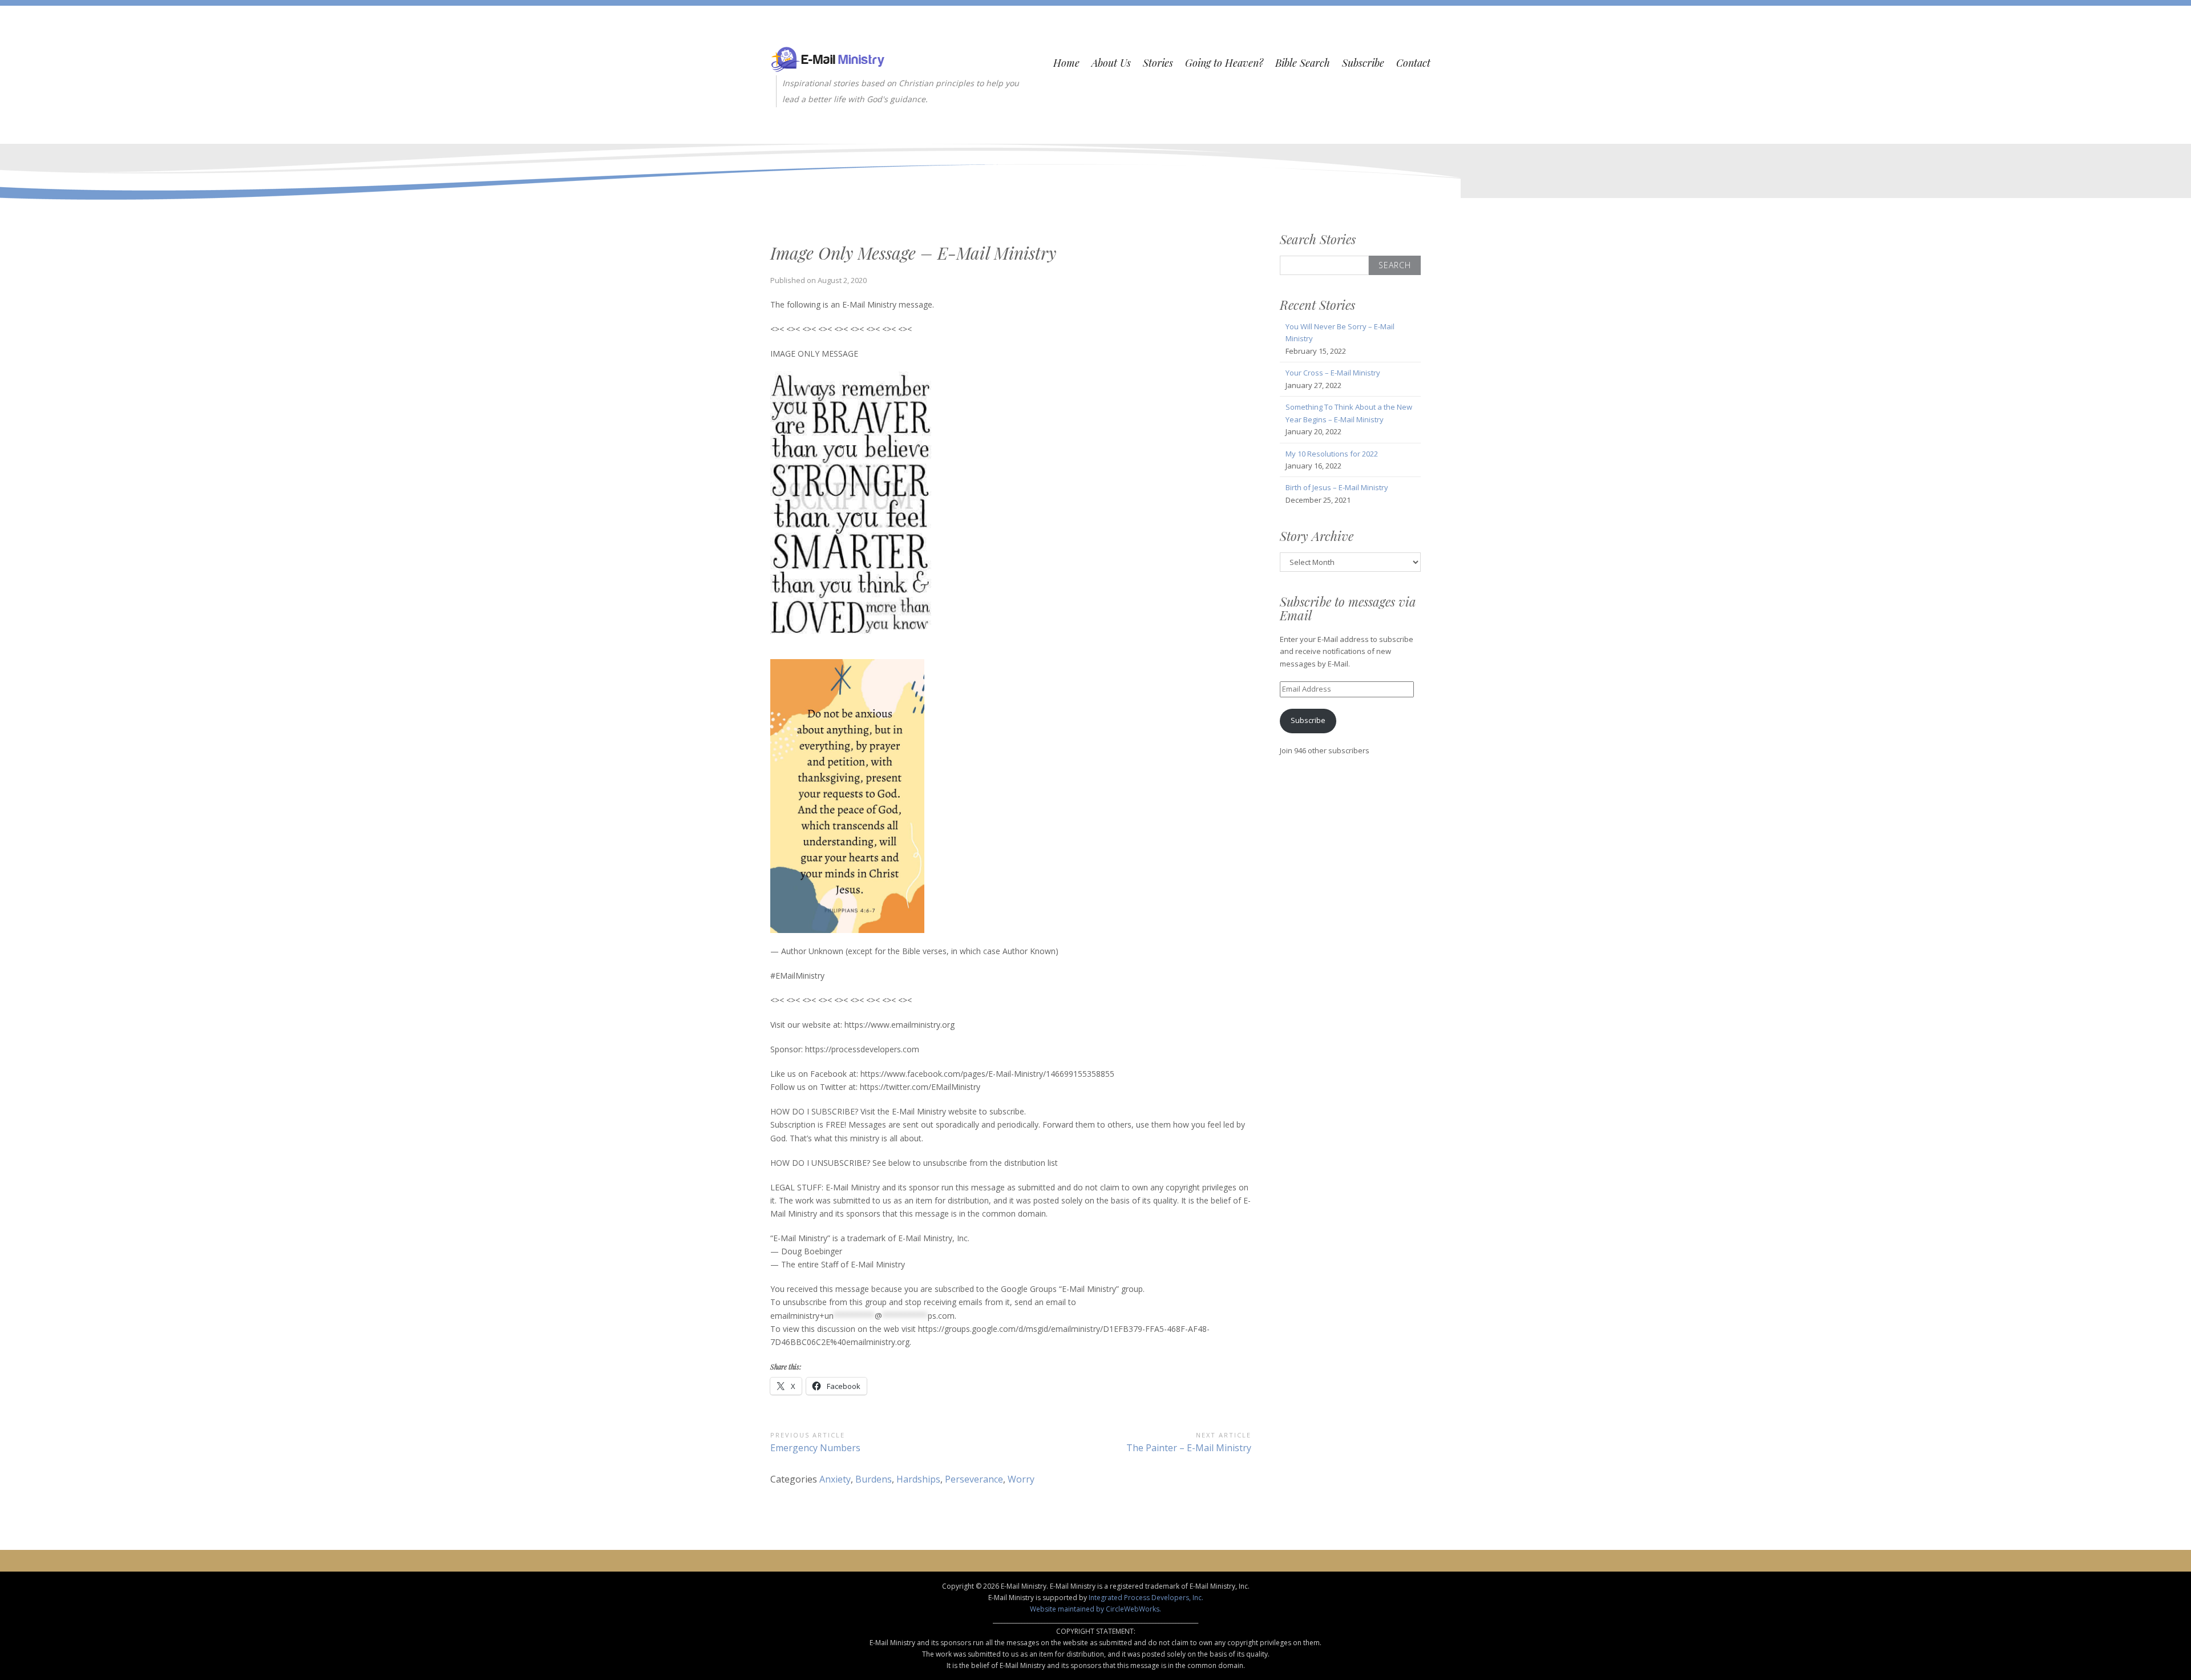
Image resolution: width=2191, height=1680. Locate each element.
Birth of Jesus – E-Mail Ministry (1337, 487)
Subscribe (1363, 63)
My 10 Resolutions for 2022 (1332, 454)
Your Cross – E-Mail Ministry (1333, 373)
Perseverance (974, 1479)
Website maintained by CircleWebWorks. (1095, 1609)
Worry (1021, 1479)
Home (1066, 63)
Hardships (918, 1479)
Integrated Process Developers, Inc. (1146, 1598)
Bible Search (1303, 63)
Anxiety (835, 1479)
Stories (1158, 63)
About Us (1111, 63)
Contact (1413, 63)
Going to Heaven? (1224, 63)
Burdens (874, 1479)
